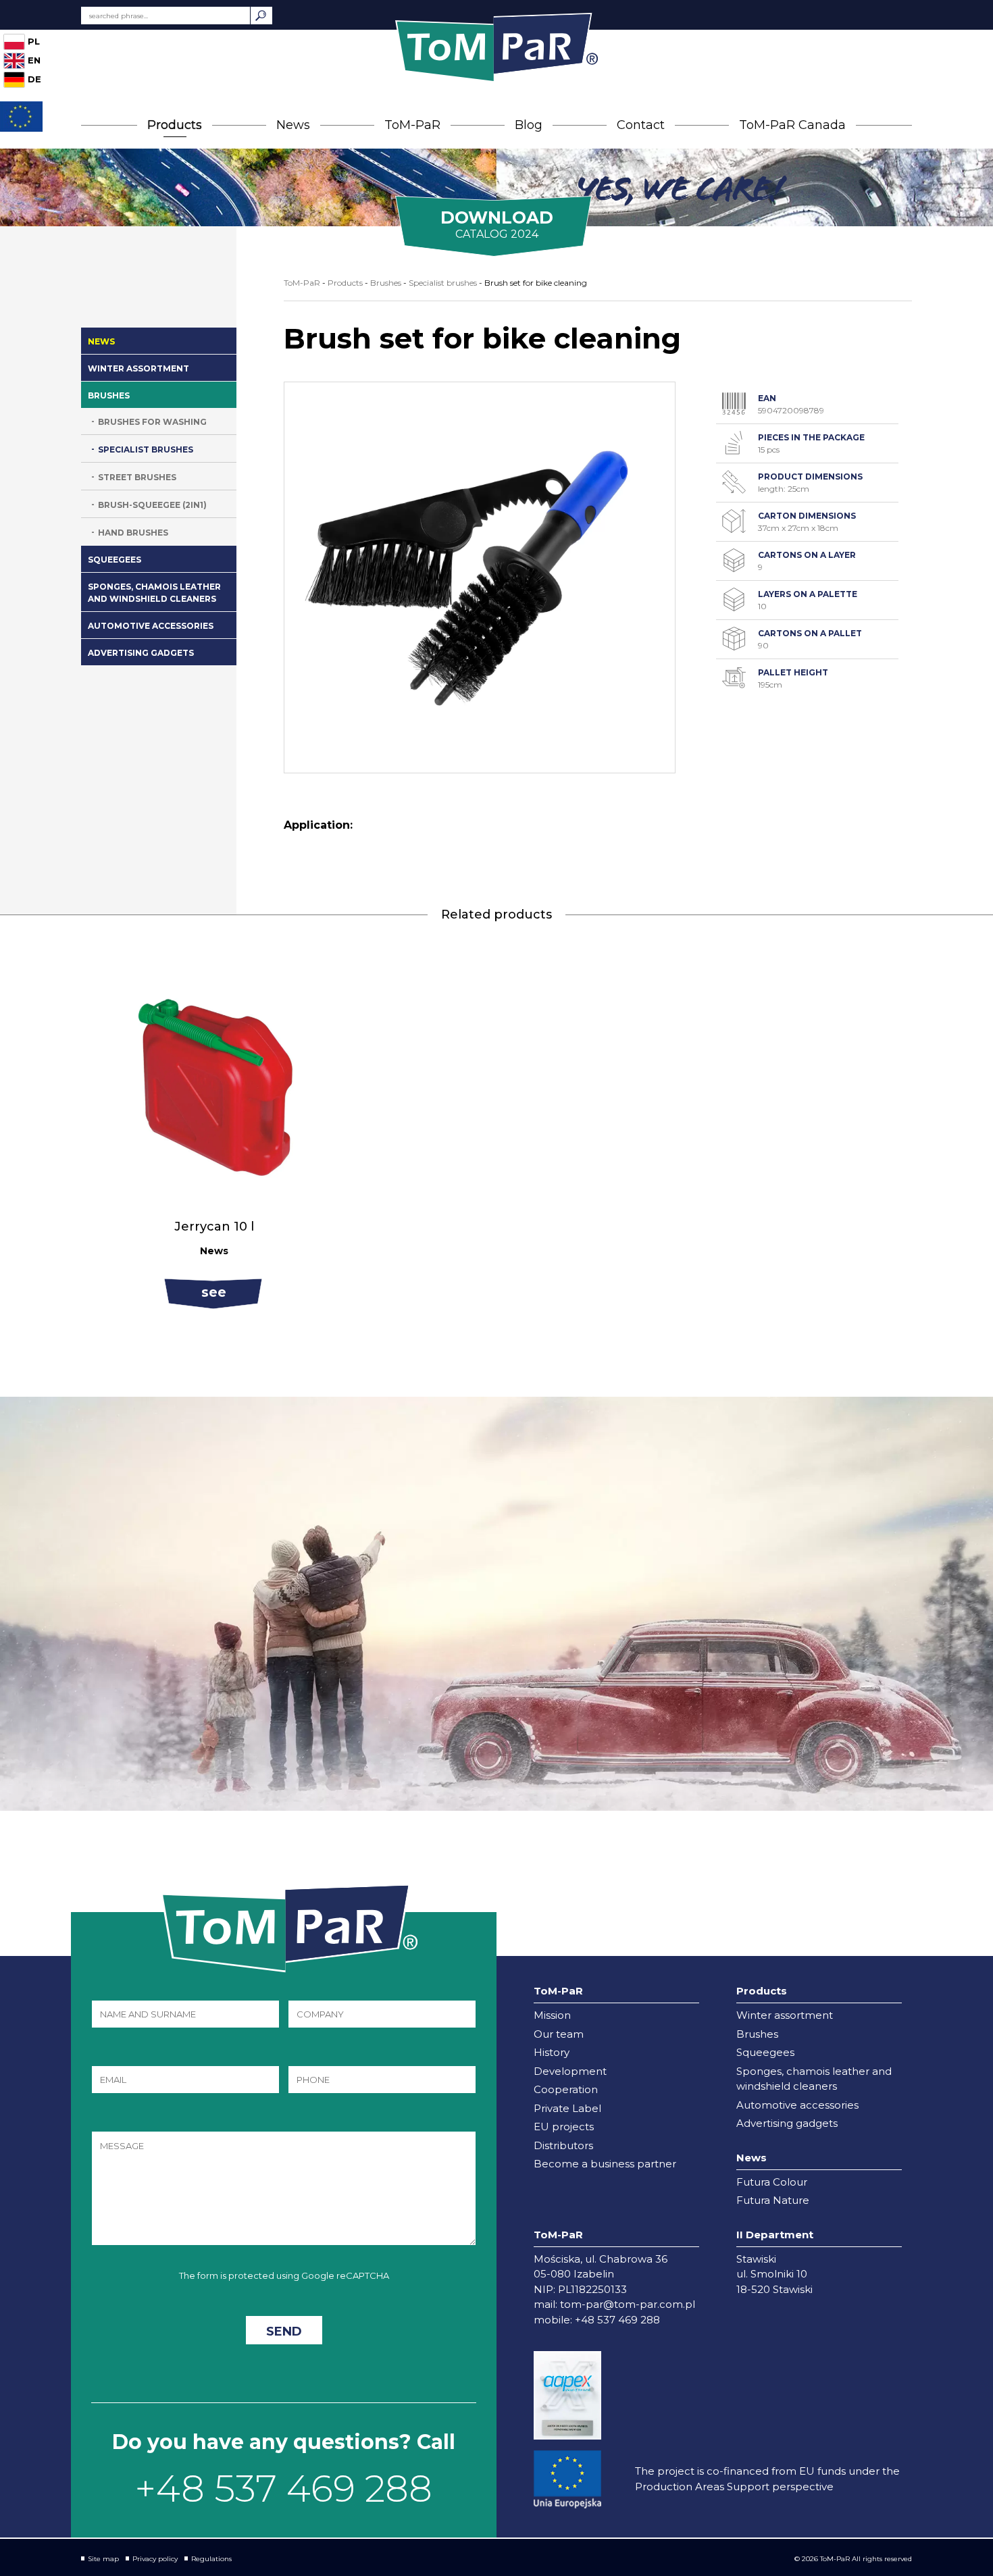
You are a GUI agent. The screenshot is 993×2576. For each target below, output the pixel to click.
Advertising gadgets (141, 653)
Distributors (563, 2145)
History (552, 2052)
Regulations (211, 2559)
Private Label (567, 2108)
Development (570, 2071)
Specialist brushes (146, 449)
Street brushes (137, 477)
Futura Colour (772, 2182)
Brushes (109, 395)
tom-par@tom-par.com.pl (628, 2304)
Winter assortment (138, 368)
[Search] (261, 16)
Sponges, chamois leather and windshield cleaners (154, 593)
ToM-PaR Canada (792, 125)
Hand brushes (133, 533)
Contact (641, 125)
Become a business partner (605, 2164)
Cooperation (566, 2089)
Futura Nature (773, 2200)
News (293, 125)
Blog (529, 125)
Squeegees (114, 560)
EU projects (564, 2127)
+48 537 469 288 (284, 2489)
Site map (103, 2559)
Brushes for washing (152, 422)
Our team (559, 2034)
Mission (552, 2015)
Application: (318, 825)
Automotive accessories (151, 626)
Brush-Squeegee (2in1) (152, 505)
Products (175, 125)
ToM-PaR (412, 125)
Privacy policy (155, 2559)
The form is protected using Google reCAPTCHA (284, 2275)
